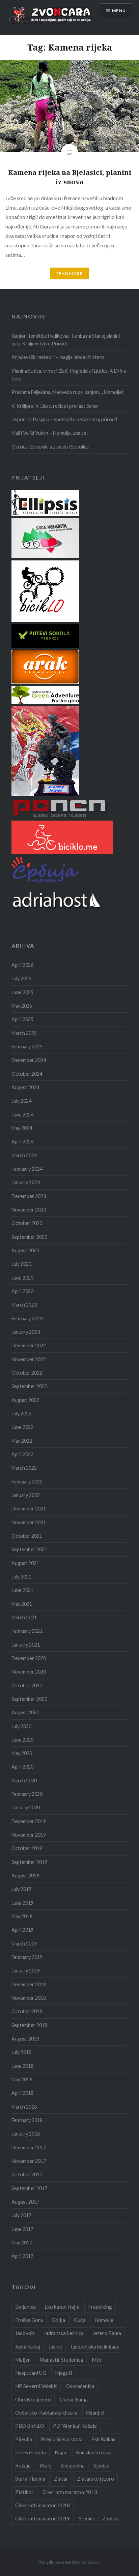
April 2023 (22, 1291)
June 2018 (22, 2066)
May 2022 (22, 1441)
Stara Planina (30, 2479)
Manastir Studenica (61, 2360)
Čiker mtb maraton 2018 (43, 2505)
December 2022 (29, 1345)
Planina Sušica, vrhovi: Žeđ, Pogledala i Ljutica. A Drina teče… (69, 375)
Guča (80, 2320)
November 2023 (29, 1210)
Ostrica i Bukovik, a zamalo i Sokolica (50, 447)
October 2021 (27, 1536)
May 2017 (22, 2243)
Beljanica (25, 2307)
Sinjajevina (73, 2465)
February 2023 (27, 1318)
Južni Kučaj (28, 2347)
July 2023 (21, 1264)
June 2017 (22, 2229)
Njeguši (64, 2373)
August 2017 (25, 2202)
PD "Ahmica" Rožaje (75, 2426)
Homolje (104, 2320)
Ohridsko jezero (33, 2399)
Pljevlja (24, 2439)
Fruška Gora (29, 2320)
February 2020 (27, 1794)
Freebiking (100, 2307)
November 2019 (29, 1835)
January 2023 (26, 1332)
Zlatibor (24, 2492)
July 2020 (21, 1726)
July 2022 (21, 1414)
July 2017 (21, 2215)
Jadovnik (25, 2333)
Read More (69, 273)
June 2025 (22, 992)
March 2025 (24, 1033)
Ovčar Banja (74, 2399)
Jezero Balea (107, 2333)
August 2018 (25, 2039)
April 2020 (22, 1767)
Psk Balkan (104, 2439)
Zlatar (61, 2479)
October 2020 (27, 1685)
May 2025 (22, 1006)
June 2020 (22, 1740)
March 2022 (24, 1468)
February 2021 (27, 1631)
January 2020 (26, 1807)
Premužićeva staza (62, 2439)
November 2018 (29, 1998)
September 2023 (29, 1237)
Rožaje (23, 2465)
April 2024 (22, 1142)
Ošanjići (95, 2413)
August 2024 (25, 1087)
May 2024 (22, 1128)
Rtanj (46, 2465)
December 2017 (29, 2148)
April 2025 (22, 1019)
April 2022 (22, 1454)
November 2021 (29, 1522)
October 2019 (27, 1848)
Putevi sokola (31, 2452)
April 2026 (22, 965)
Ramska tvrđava (94, 2452)
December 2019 (29, 1821)
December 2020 (29, 1658)
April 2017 (22, 2256)
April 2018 (22, 2093)
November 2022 (29, 1359)
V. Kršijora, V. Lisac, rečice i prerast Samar (55, 406)
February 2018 (27, 2120)
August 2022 (25, 1400)
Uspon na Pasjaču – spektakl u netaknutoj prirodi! (64, 419)
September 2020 (29, 1699)
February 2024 (27, 1169)
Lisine (55, 2347)
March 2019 (24, 1944)
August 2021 (25, 1563)
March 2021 (24, 1617)
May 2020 (22, 1753)
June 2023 (22, 1278)
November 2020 (29, 1672)
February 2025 (27, 1047)
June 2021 (22, 1590)
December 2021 (29, 1509)
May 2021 (22, 1604)
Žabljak (111, 2518)
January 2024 (26, 1182)
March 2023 (24, 1305)
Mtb (96, 2360)
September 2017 (29, 2188)
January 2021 (26, 1645)
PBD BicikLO (30, 2426)
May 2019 (22, 1916)
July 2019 (21, 1889)
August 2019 (25, 1876)
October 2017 (27, 2174)
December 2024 (29, 1060)
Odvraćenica (80, 2386)
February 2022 (27, 1482)
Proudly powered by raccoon (68, 2562)
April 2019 (22, 1930)
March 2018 (24, 2107)
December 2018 (29, 1984)
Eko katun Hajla (62, 2307)
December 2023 (29, 1196)
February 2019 (27, 1957)
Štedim (86, 2518)
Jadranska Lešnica (64, 2333)
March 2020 (24, 1781)
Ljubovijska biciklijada (95, 2347)
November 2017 (29, 2161)
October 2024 (27, 1074)
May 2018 (22, 2079)
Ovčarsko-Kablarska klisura (46, 2413)
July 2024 (21, 1101)
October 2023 (27, 1223)
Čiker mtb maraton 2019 (43, 2518)
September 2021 (29, 1549)
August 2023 (25, 1250)
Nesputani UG (31, 2373)
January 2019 (26, 1971)
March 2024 (24, 1155)
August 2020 (25, 1712)
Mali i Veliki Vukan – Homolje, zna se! (50, 433)
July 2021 (21, 1577)
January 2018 (26, 2134)
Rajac (61, 2452)
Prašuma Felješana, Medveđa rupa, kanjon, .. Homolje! (67, 392)
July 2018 (21, 2052)
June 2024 (22, 1115)
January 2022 (26, 1495)
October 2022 (27, 1373)
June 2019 (22, 1903)
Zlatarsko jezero (95, 2479)
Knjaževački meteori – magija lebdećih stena (58, 357)
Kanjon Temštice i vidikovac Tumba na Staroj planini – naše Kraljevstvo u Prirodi (67, 340)
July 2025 (21, 978)
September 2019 (29, 1862)
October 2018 (27, 2011)
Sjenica (101, 2465)
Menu (119, 11)
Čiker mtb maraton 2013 (70, 2492)
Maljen (23, 2360)
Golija (58, 2320)
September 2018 (29, 2025)
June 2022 (22, 1427)
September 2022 (29, 1386)
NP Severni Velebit (36, 2386)
